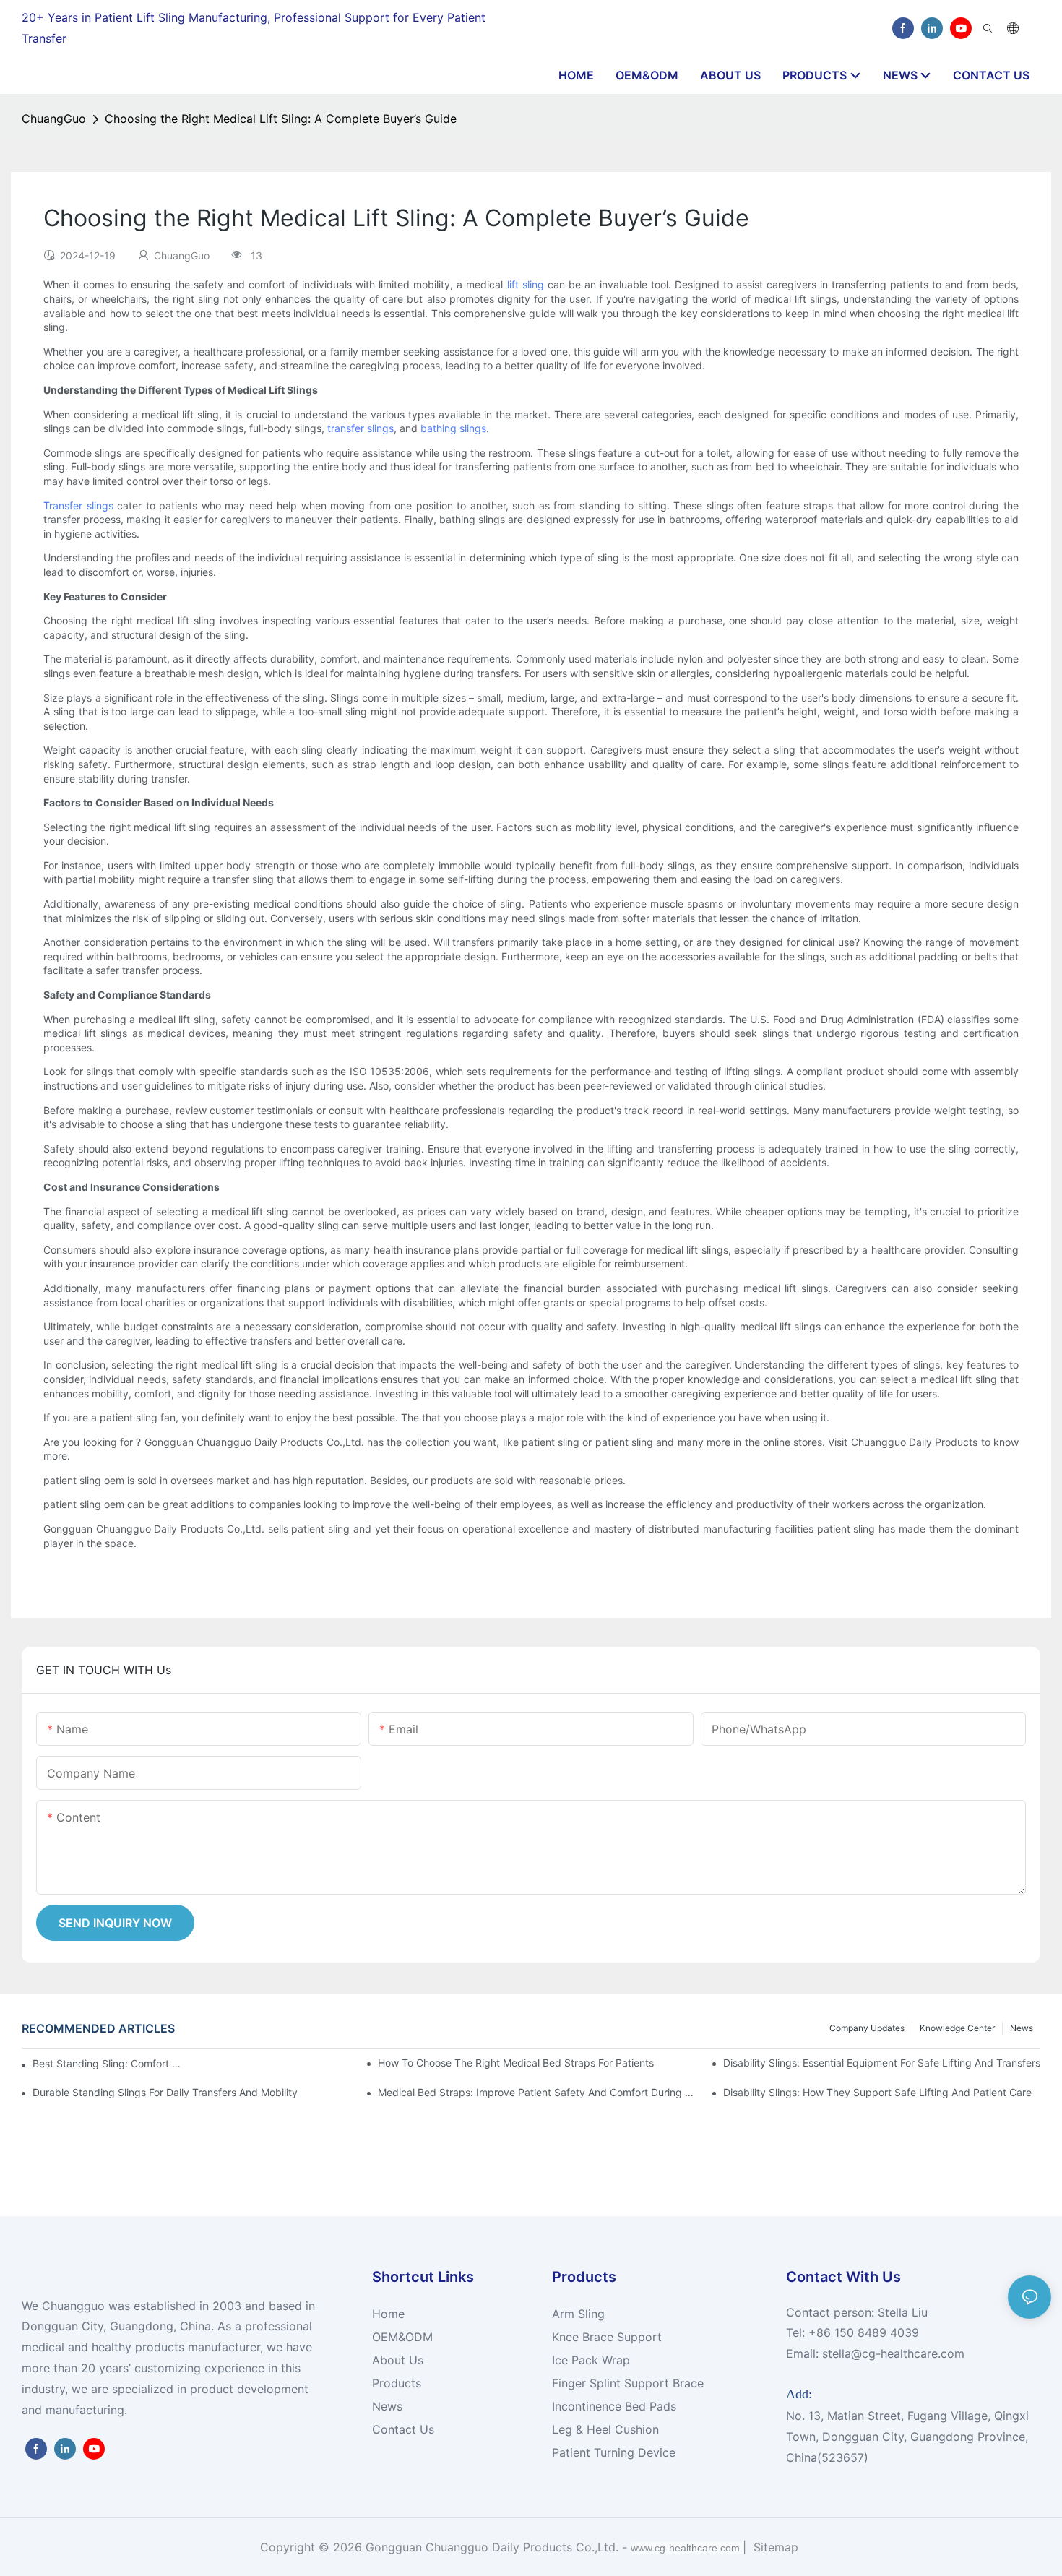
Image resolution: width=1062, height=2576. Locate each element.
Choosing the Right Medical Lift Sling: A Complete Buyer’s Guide (281, 119)
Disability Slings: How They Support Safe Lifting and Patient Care (877, 2092)
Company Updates (867, 2028)
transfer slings (361, 428)
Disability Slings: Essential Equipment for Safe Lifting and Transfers (882, 2063)
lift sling (526, 284)
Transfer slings (78, 505)
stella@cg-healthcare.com (893, 2353)
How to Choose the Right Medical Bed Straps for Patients (516, 2063)
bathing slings (453, 428)
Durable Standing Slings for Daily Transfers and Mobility (165, 2092)
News (1022, 2028)
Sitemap (774, 2547)
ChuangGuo (54, 119)
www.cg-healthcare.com (687, 2548)
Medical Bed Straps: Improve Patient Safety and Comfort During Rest (536, 2092)
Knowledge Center (957, 2028)
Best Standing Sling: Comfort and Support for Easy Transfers (109, 2063)
